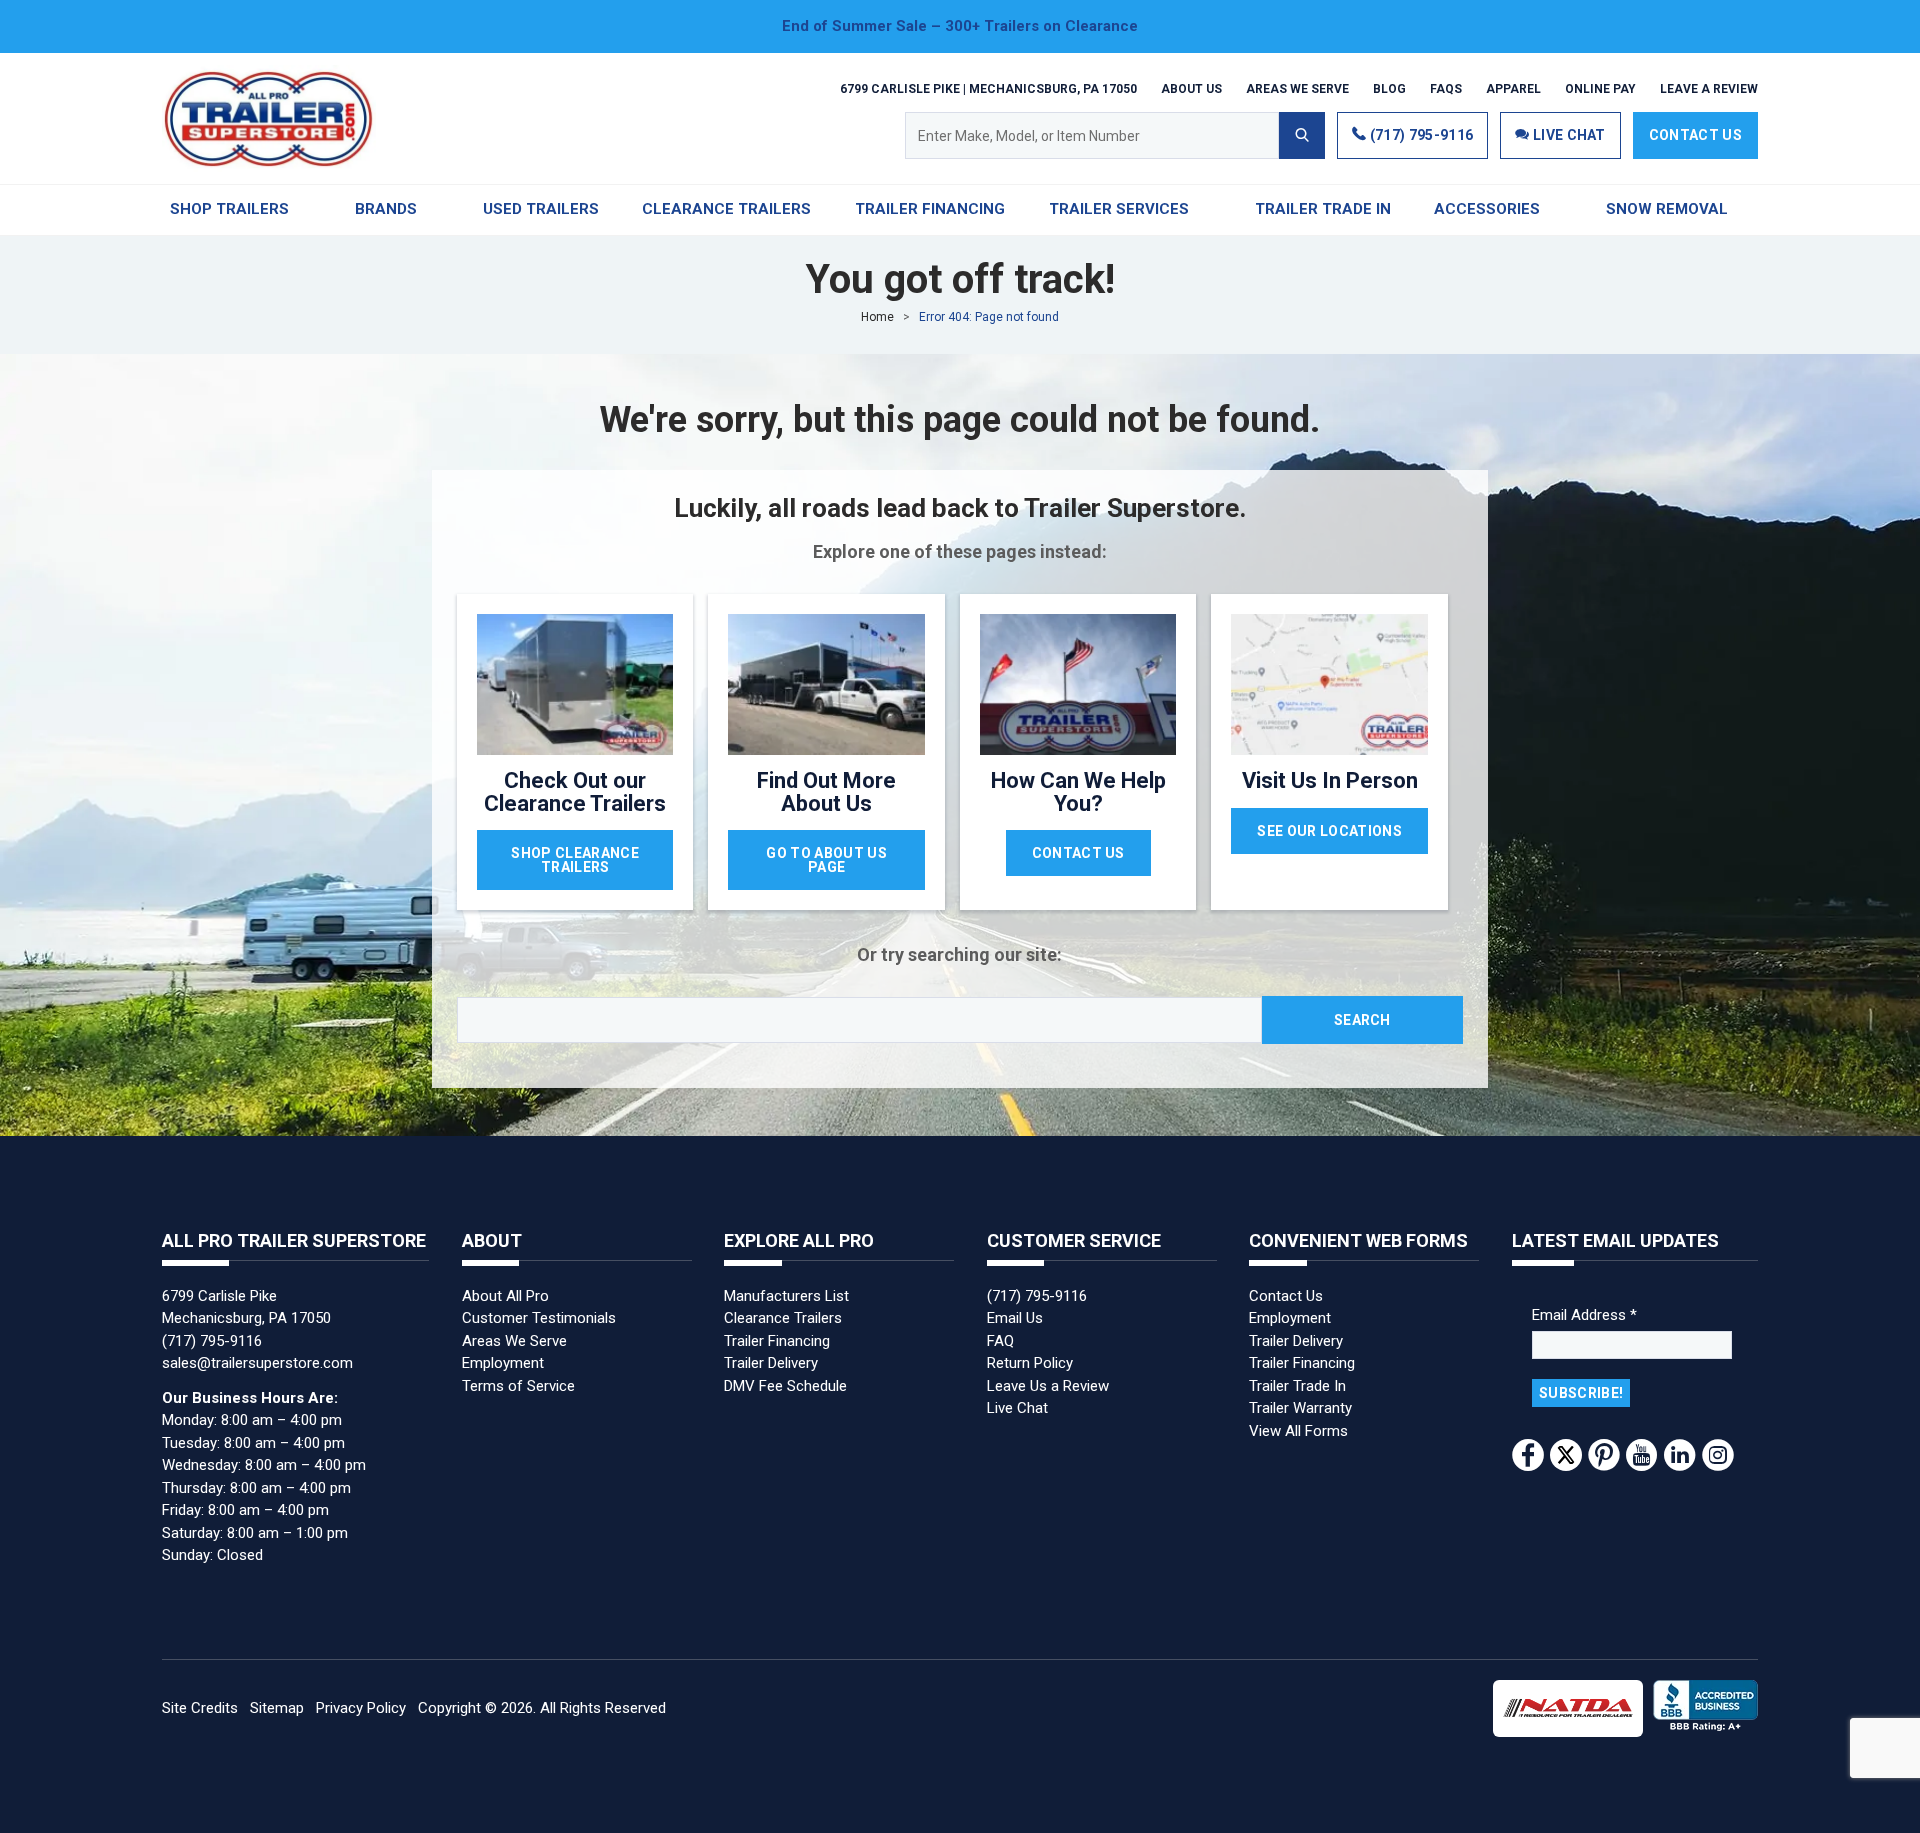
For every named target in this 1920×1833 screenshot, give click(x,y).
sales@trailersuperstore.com (257, 1363)
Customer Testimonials (539, 1318)
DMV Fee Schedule (785, 1386)
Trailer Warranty (1300, 1408)
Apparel (1513, 88)
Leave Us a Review (1048, 1386)
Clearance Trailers (783, 1318)
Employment (503, 1363)
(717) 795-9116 (1419, 135)
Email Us (1015, 1318)
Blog (1389, 88)
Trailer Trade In (1297, 1386)
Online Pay (1600, 88)
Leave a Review (1709, 88)
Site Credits (200, 1708)
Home (877, 317)
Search (1362, 1020)
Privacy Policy (361, 1708)
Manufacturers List (786, 1296)
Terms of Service (518, 1386)
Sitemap (277, 1708)
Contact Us (1695, 135)
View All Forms (1298, 1431)
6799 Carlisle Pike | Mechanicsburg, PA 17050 (988, 88)
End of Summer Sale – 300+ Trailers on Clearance (960, 26)
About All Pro (505, 1296)
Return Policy (1030, 1363)
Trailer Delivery (771, 1363)
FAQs (1446, 88)
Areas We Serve (1297, 88)
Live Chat (1017, 1408)
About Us (1191, 88)
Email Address (1584, 1315)
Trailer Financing (777, 1341)
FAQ (1000, 1341)
